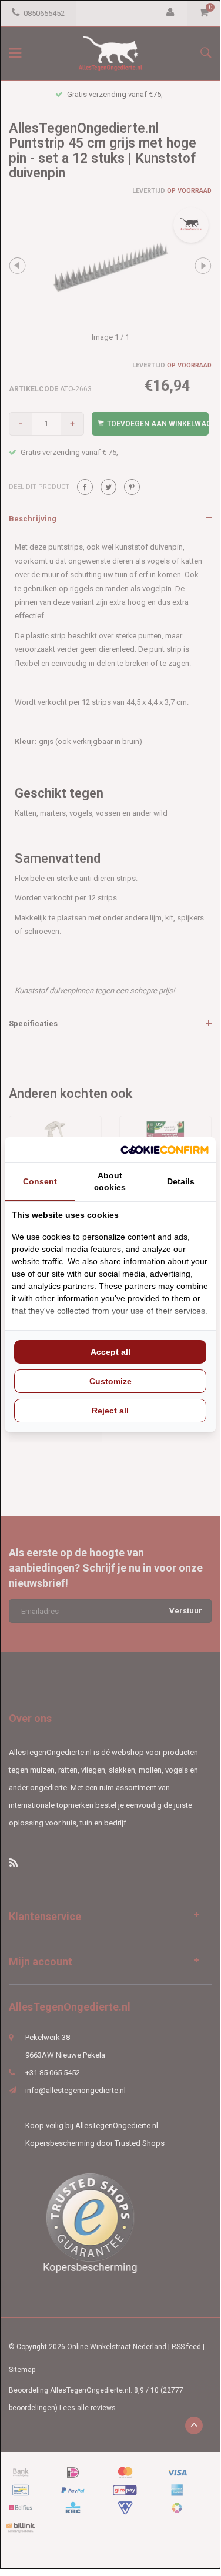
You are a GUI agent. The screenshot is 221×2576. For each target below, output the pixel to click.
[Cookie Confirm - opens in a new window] (165, 1150)
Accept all (110, 1352)
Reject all (110, 1411)
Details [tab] (181, 1181)
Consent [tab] (40, 1181)
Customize (110, 1381)
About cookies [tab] (110, 1181)
